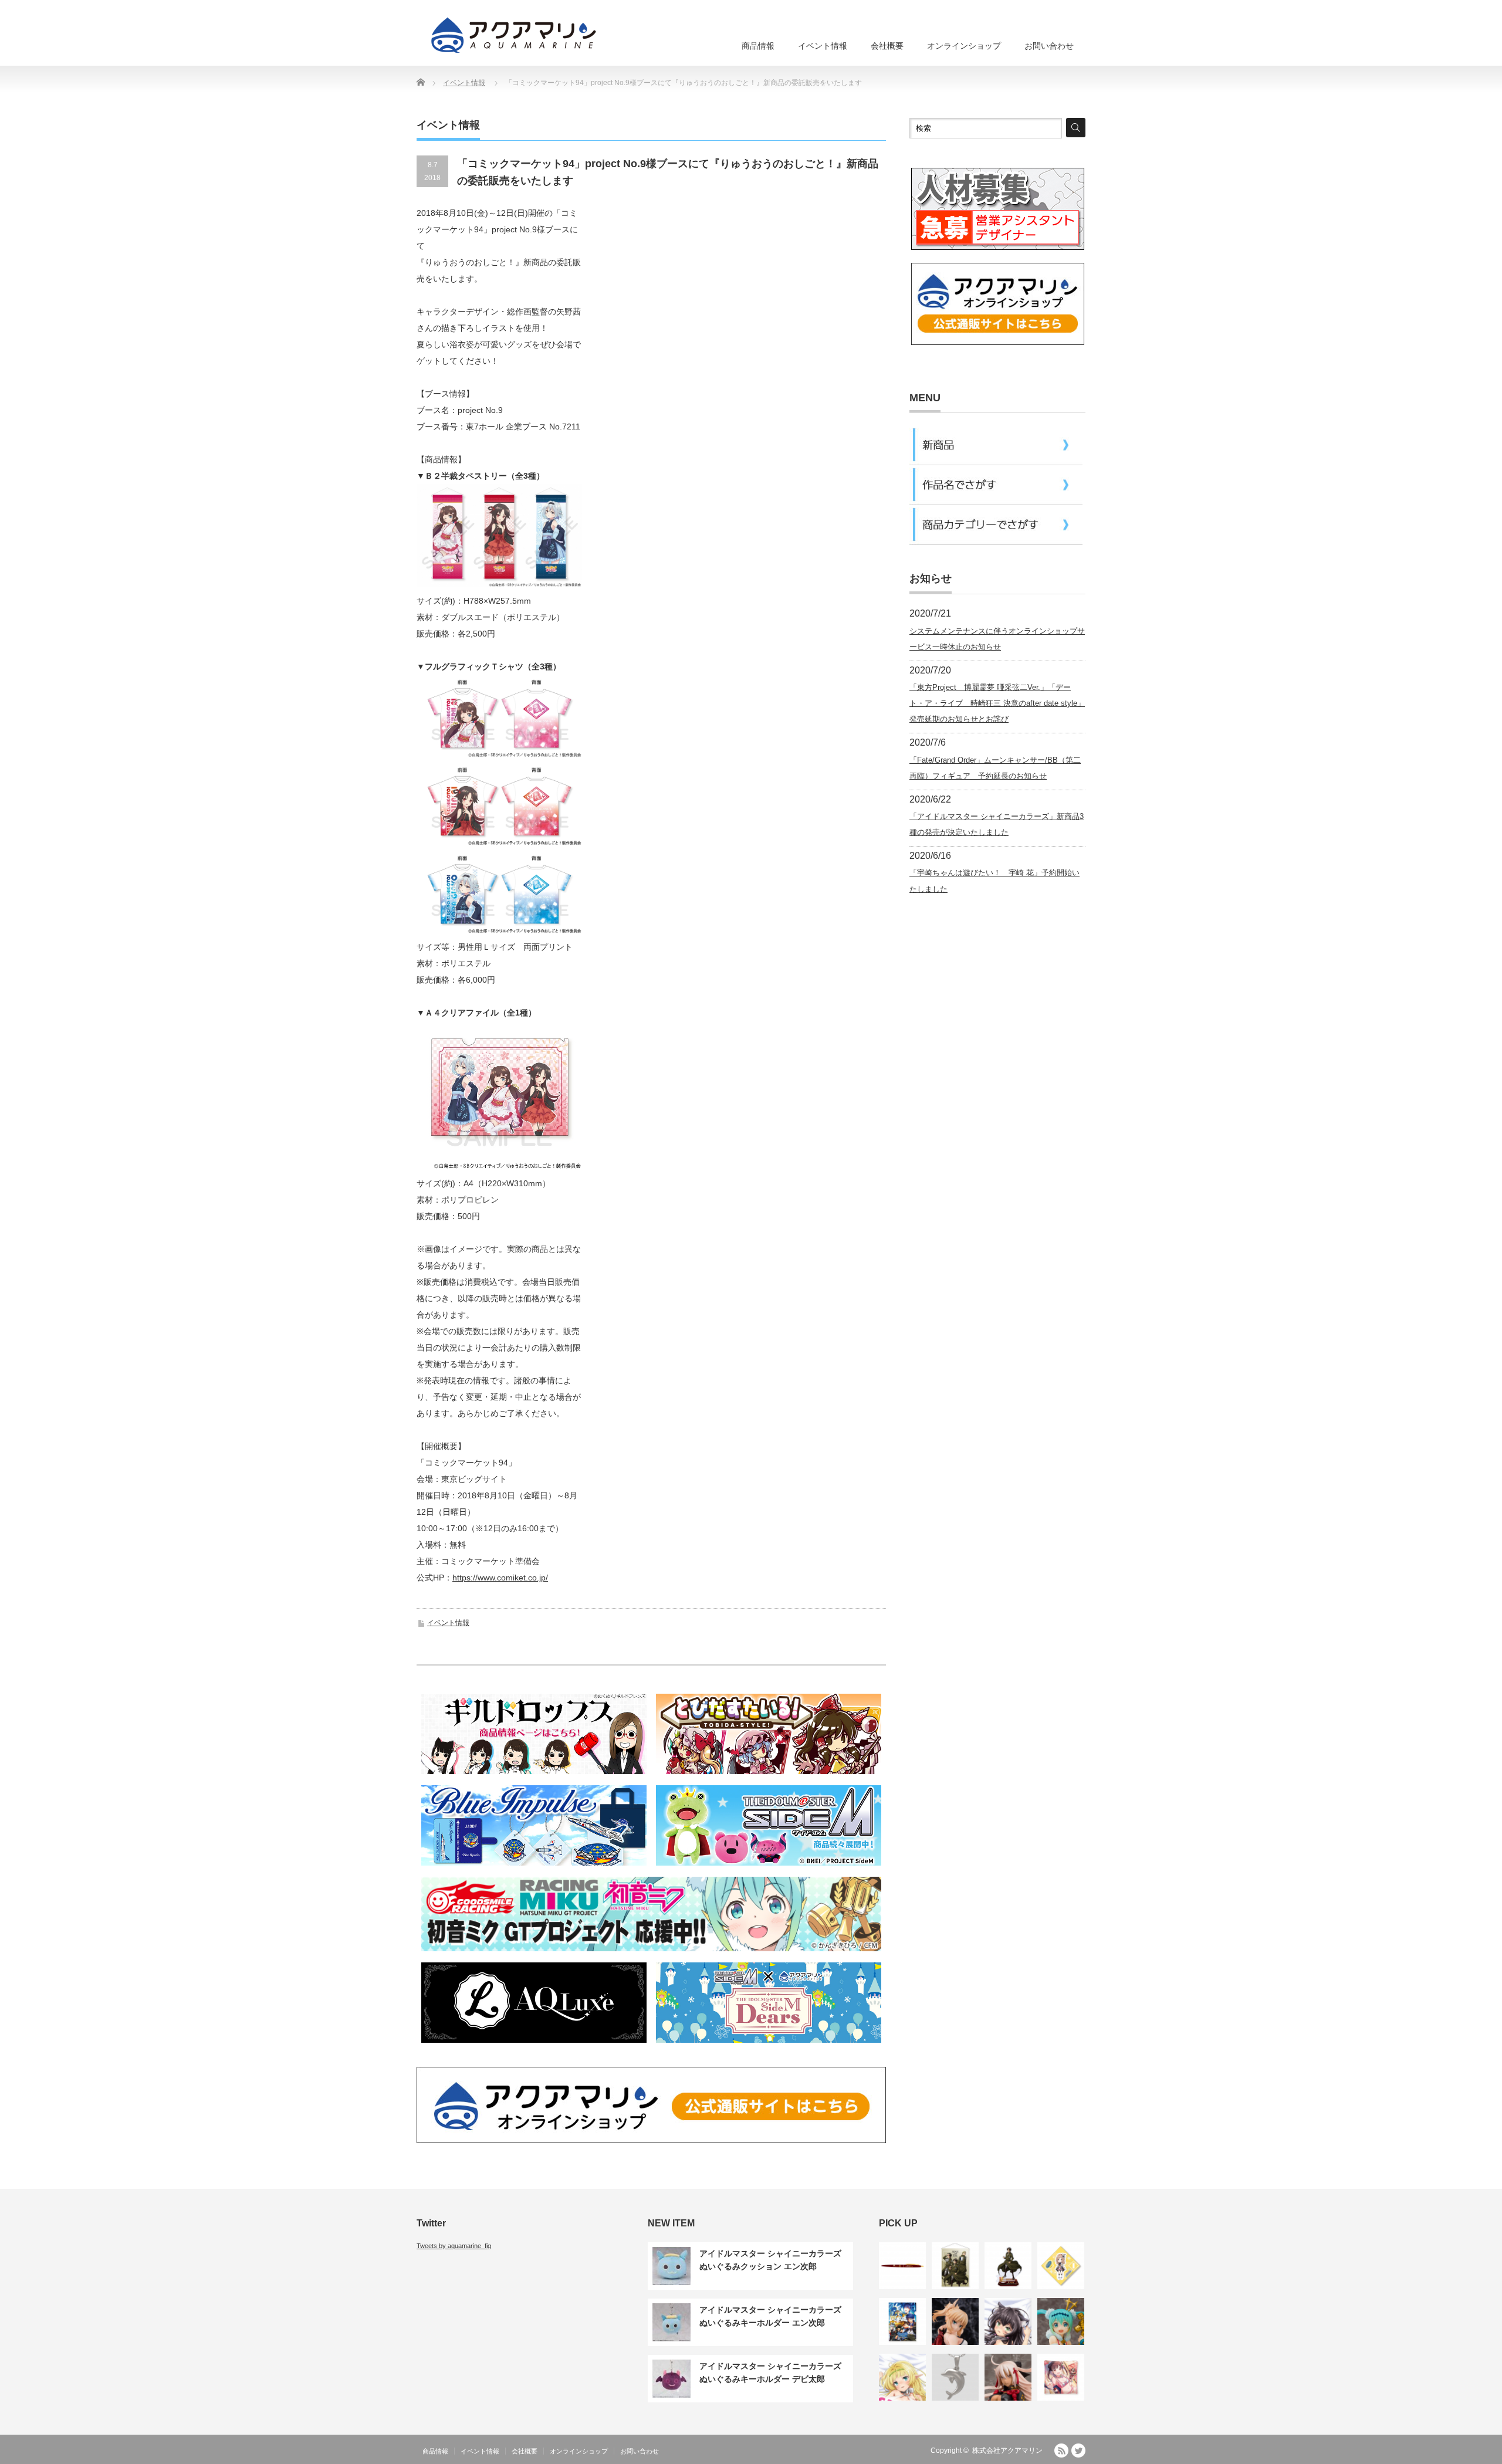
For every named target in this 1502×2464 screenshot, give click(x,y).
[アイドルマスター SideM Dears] (769, 2045)
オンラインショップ (964, 46)
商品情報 (758, 46)
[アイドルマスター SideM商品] (769, 1867)
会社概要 (887, 46)
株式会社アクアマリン (1007, 2451)
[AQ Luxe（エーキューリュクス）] (534, 2045)
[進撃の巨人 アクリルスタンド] (1008, 2266)
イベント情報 (823, 46)
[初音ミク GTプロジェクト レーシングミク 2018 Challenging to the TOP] (1061, 2321)
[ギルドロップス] (534, 1776)
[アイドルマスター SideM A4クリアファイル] (902, 2321)
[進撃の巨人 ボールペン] (902, 2266)
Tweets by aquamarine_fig (454, 2246)
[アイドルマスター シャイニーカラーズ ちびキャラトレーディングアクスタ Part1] (1061, 2266)
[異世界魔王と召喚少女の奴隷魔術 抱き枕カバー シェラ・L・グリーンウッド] (902, 2377)
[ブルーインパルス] (534, 1867)
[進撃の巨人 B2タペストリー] (955, 2266)
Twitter (1078, 2451)
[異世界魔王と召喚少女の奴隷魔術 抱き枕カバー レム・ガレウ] (1008, 2321)
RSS (1061, 2451)
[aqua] (516, 35)
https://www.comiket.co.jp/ (500, 1578)
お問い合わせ (1049, 46)
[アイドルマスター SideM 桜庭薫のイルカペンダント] (955, 2377)
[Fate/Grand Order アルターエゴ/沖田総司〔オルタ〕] (1008, 2377)
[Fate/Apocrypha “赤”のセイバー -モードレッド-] (955, 2321)
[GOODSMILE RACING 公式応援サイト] (651, 1953)
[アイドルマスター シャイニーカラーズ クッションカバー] (1061, 2377)
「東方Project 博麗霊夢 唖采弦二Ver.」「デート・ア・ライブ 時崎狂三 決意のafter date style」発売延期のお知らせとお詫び (997, 703)
